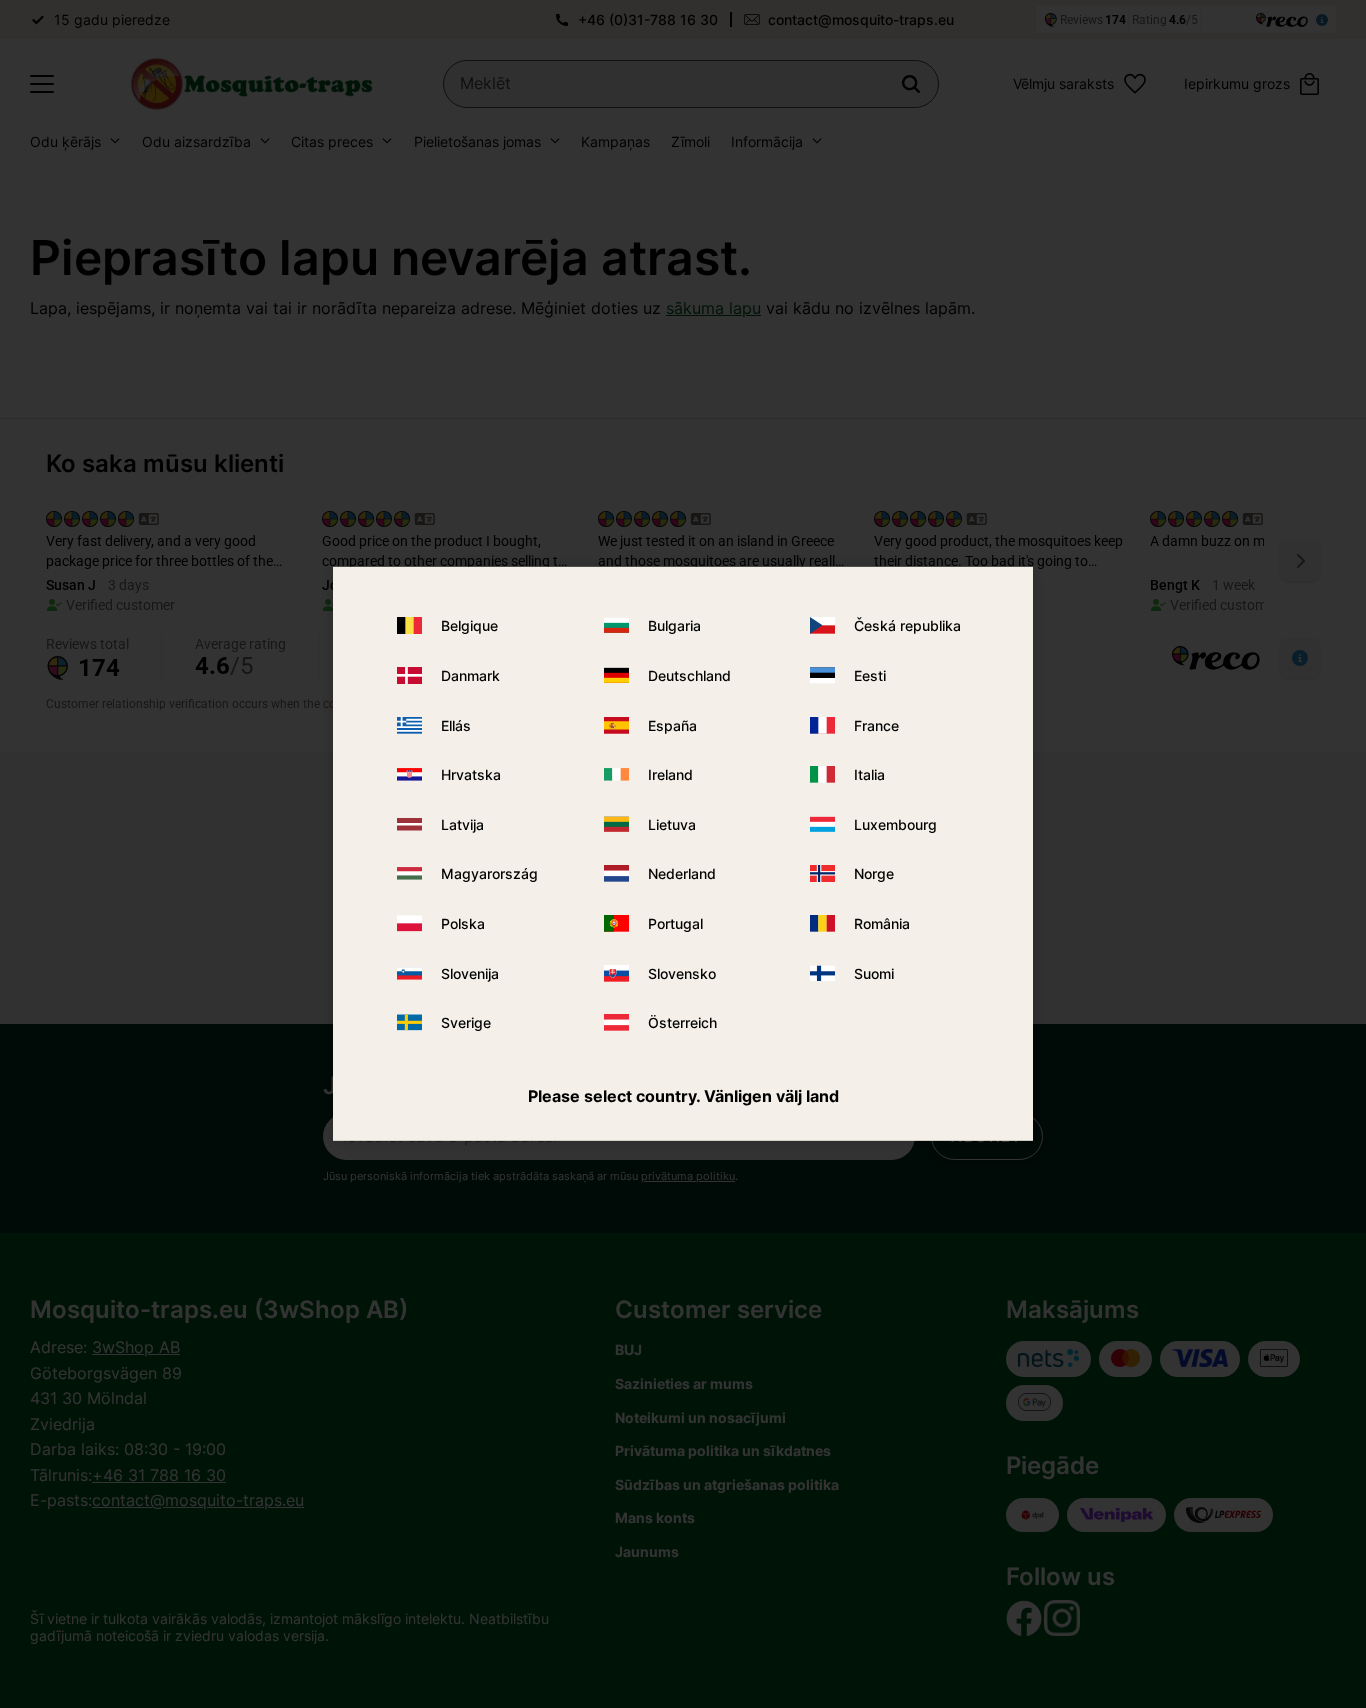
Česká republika (907, 625)
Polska (463, 923)
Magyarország (489, 873)
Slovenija (470, 972)
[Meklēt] (911, 84)
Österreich (682, 1022)
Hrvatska (471, 774)
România (882, 923)
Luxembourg (895, 824)
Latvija (462, 824)
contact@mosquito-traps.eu (861, 19)
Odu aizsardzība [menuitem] (196, 141)
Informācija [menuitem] (767, 141)
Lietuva (672, 824)
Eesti (870, 675)
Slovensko (682, 972)
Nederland (682, 873)
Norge (874, 873)
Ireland (670, 774)
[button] (42, 84)
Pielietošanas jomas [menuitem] (477, 141)
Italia (869, 774)
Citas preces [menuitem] (332, 141)
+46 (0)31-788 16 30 (648, 19)
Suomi (874, 972)
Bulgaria (674, 625)
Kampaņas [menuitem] (615, 141)
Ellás (456, 724)
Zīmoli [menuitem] (690, 141)
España (672, 724)
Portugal (675, 923)
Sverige (466, 1022)
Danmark (470, 675)
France (876, 724)
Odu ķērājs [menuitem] (65, 141)
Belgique (469, 625)
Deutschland (689, 675)
